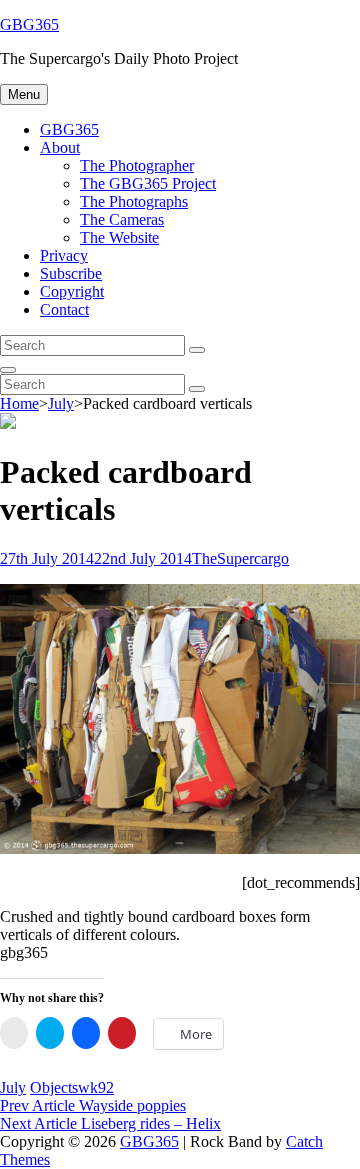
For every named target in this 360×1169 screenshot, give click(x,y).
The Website (119, 237)
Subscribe (71, 273)
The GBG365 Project (148, 183)
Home (19, 403)
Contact (64, 309)
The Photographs (134, 201)
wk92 (96, 1087)
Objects (54, 1087)
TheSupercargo (240, 558)
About (60, 147)
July (61, 403)
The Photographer (137, 165)
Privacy (64, 255)
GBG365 (29, 24)
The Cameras (122, 219)
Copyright (72, 291)
